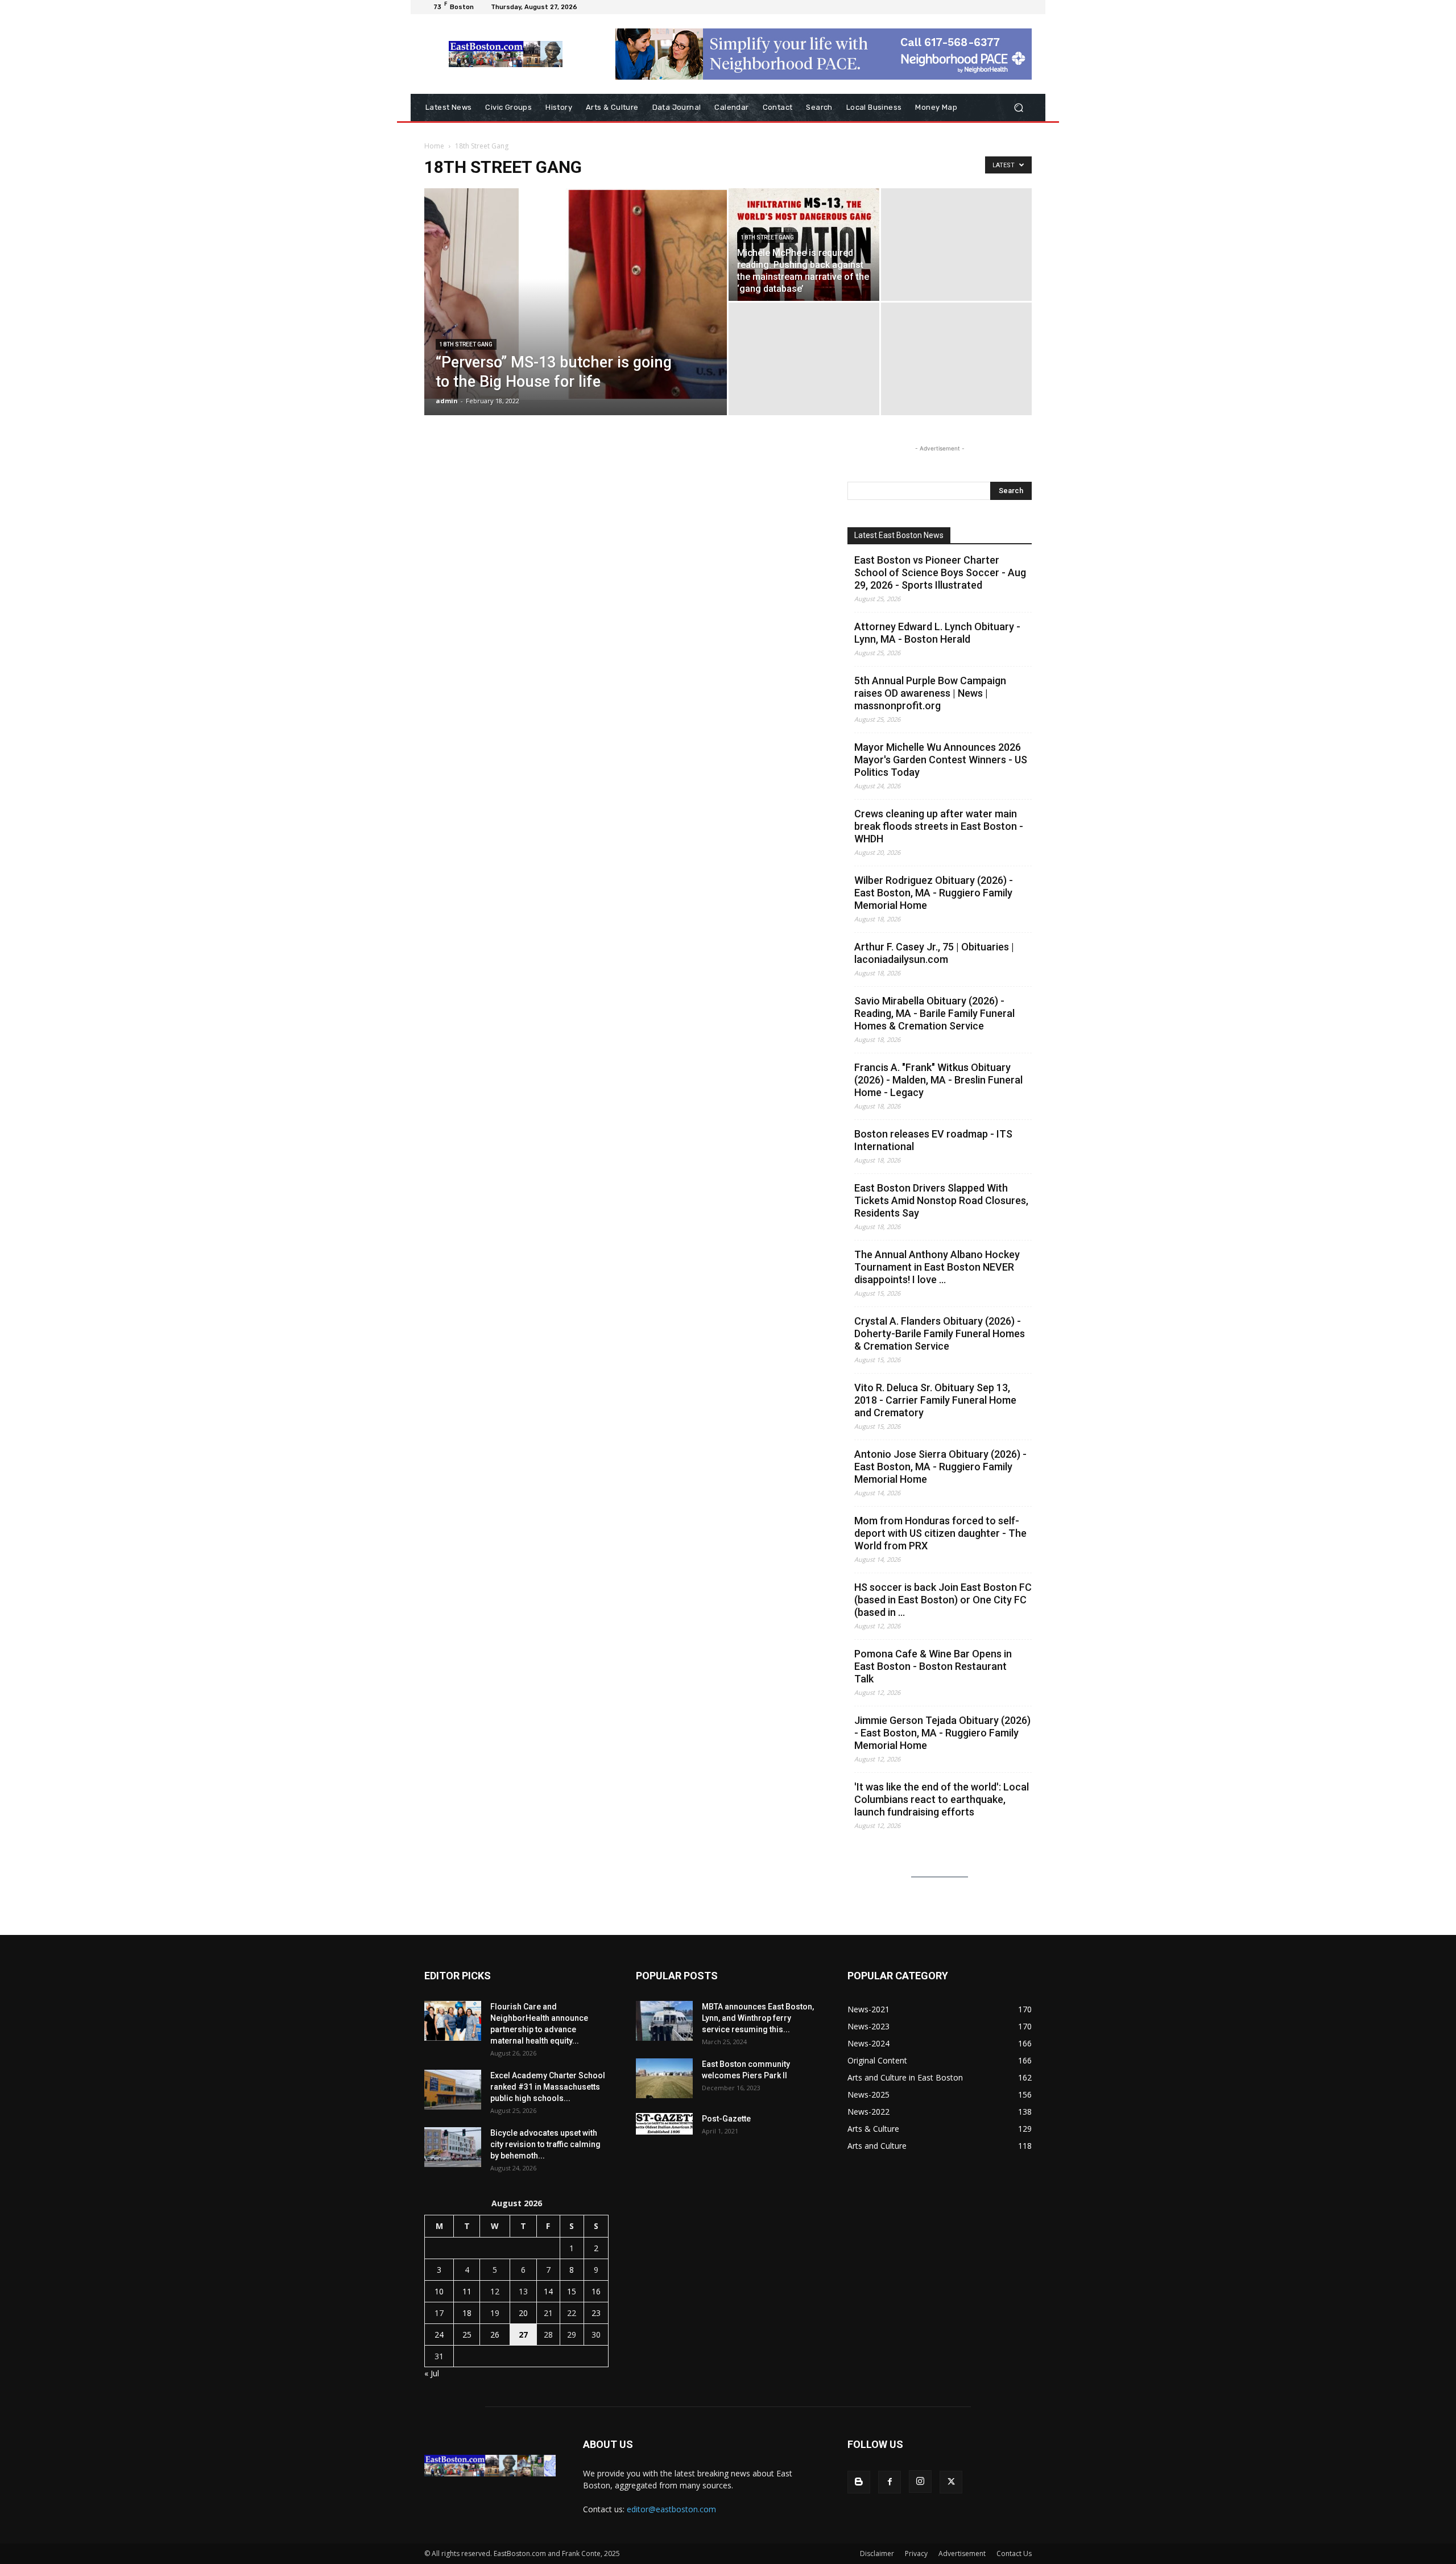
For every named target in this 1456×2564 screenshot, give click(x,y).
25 (467, 2335)
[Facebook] (890, 2482)
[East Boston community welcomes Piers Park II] (664, 2078)
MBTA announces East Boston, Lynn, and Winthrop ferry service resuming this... (758, 2018)
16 (596, 2291)
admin (447, 401)
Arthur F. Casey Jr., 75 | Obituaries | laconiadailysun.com (934, 953)
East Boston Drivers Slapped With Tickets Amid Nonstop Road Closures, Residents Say (941, 1200)
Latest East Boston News (899, 535)
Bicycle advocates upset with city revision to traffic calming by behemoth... (545, 2144)
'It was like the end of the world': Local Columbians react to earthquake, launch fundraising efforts (942, 1799)
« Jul (432, 2373)
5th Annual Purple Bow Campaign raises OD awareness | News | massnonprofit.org (930, 693)
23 (596, 2313)
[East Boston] (506, 54)
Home (434, 146)
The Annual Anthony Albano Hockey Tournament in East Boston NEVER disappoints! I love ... (937, 1267)
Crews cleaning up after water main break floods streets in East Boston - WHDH (939, 826)
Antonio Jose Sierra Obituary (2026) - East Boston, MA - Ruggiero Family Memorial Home (940, 1467)
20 (523, 2313)
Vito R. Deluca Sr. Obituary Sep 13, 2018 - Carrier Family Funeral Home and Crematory (935, 1400)
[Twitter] (951, 2482)
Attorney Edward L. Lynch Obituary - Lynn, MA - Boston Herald (937, 633)
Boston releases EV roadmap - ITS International (933, 1140)
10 (439, 2291)
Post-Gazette (726, 2119)
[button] (1018, 108)
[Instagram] (920, 2482)
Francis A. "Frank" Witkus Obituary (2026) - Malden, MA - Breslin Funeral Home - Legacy (938, 1080)
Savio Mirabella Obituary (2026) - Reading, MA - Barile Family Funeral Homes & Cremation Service (934, 1013)
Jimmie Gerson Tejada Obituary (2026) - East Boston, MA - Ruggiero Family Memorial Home (942, 1733)
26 (495, 2335)
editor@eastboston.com (671, 2509)
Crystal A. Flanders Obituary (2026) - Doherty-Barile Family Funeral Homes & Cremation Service (940, 1333)
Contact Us (1014, 2553)
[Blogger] (859, 2482)
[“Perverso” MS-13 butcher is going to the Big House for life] (576, 294)
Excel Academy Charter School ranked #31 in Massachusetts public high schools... (548, 2087)
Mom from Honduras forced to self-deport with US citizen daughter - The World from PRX (940, 1533)
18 (467, 2313)
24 (439, 2335)
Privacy (916, 2553)
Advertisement (962, 2553)
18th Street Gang (466, 344)
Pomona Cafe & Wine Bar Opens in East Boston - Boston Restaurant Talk (933, 1666)
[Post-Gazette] (664, 2124)
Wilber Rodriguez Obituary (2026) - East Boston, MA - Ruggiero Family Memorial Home (934, 893)
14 (548, 2291)
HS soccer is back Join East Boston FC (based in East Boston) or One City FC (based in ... (943, 1600)
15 (572, 2291)
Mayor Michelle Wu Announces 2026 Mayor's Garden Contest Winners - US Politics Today (941, 760)
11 (467, 2291)
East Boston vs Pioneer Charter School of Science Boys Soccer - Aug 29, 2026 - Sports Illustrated (940, 572)
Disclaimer (877, 2553)
